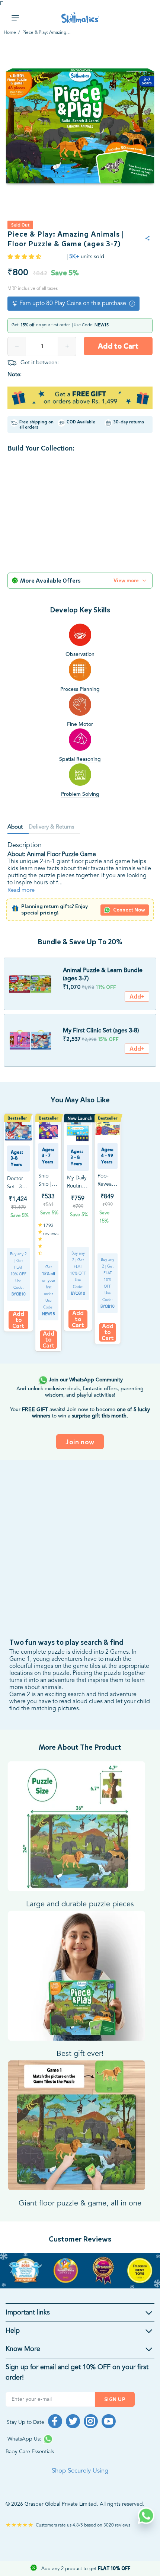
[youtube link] (109, 2421)
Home (10, 33)
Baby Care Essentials (30, 2452)
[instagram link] (91, 2421)
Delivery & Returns (51, 827)
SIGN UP (115, 2399)
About (15, 827)
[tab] (18, 828)
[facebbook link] (55, 2421)
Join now (80, 1442)
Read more (21, 890)
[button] (25, 257)
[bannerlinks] (80, 2271)
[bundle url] (30, 984)
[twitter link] (73, 2421)
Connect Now (129, 910)
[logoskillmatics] (80, 18)
